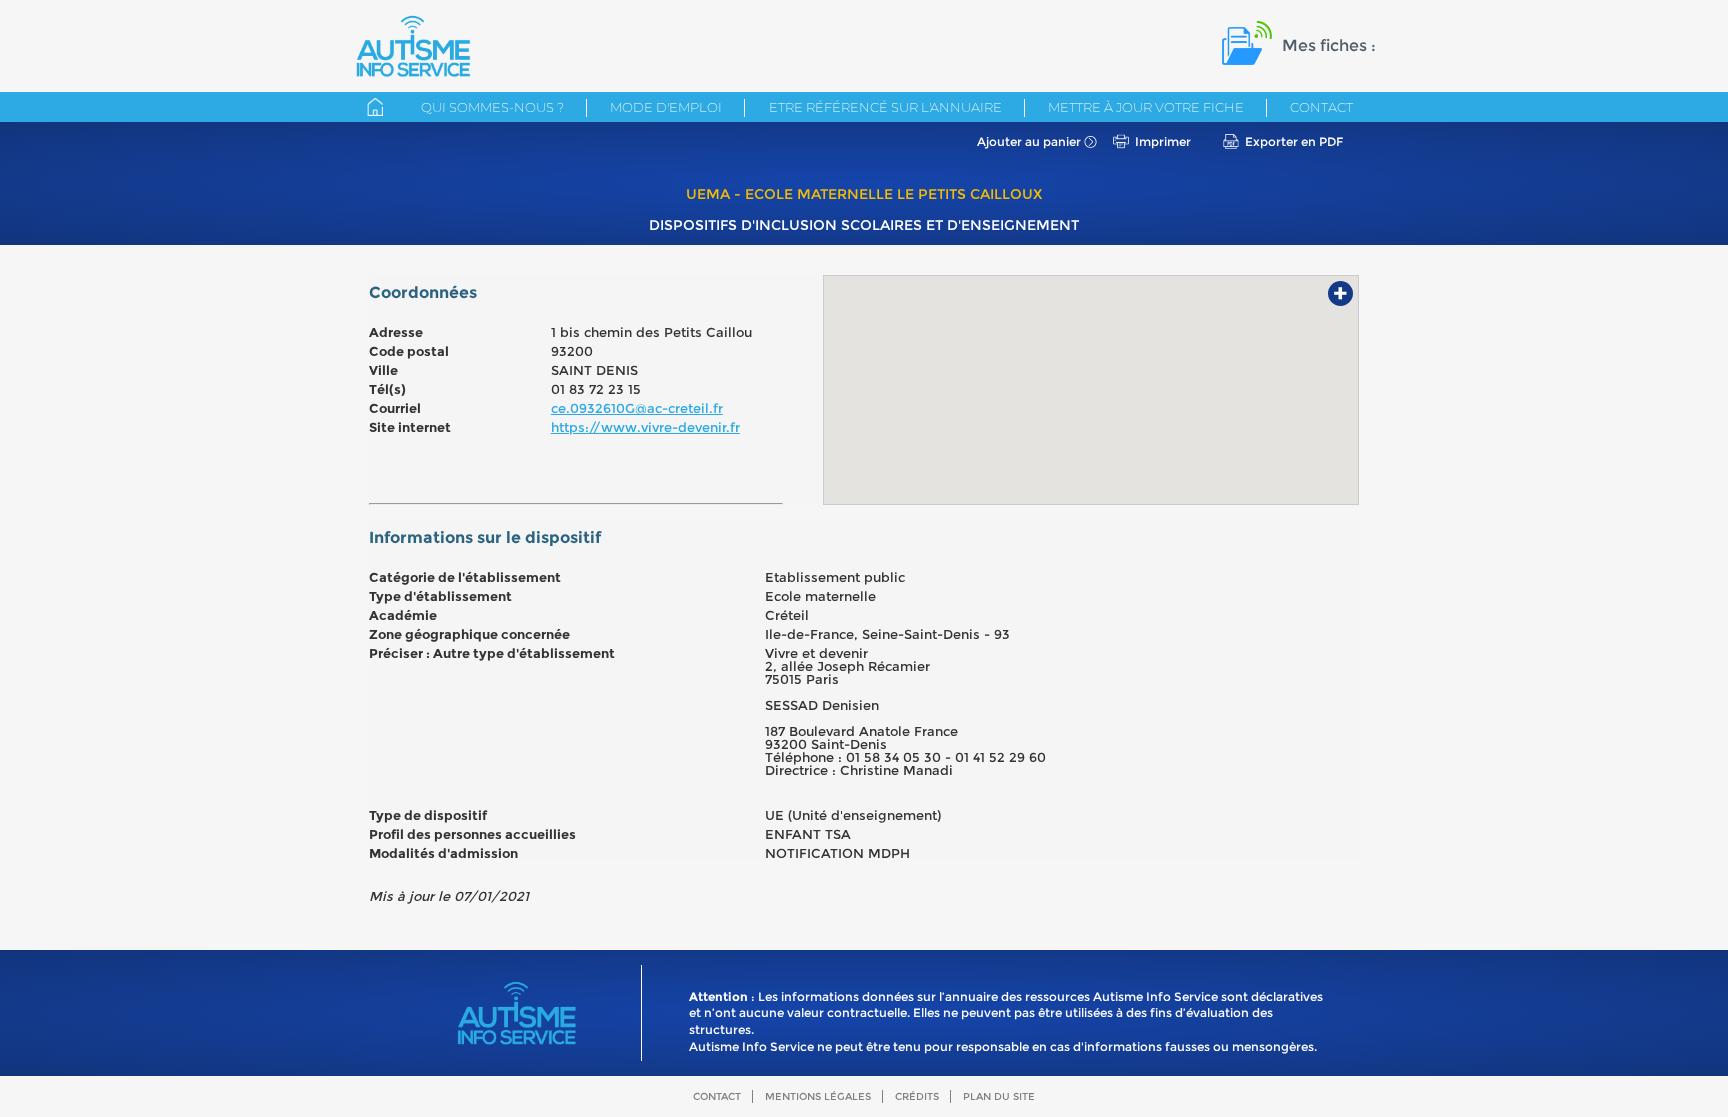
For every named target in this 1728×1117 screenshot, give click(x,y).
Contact (1321, 107)
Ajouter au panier (1029, 141)
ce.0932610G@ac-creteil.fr (637, 408)
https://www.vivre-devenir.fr (645, 427)
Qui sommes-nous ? (492, 107)
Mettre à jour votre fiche (1146, 107)
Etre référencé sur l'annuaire (885, 107)
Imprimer (1163, 141)
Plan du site (999, 1096)
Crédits (917, 1096)
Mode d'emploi (666, 107)
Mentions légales (818, 1096)
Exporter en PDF (1294, 141)
